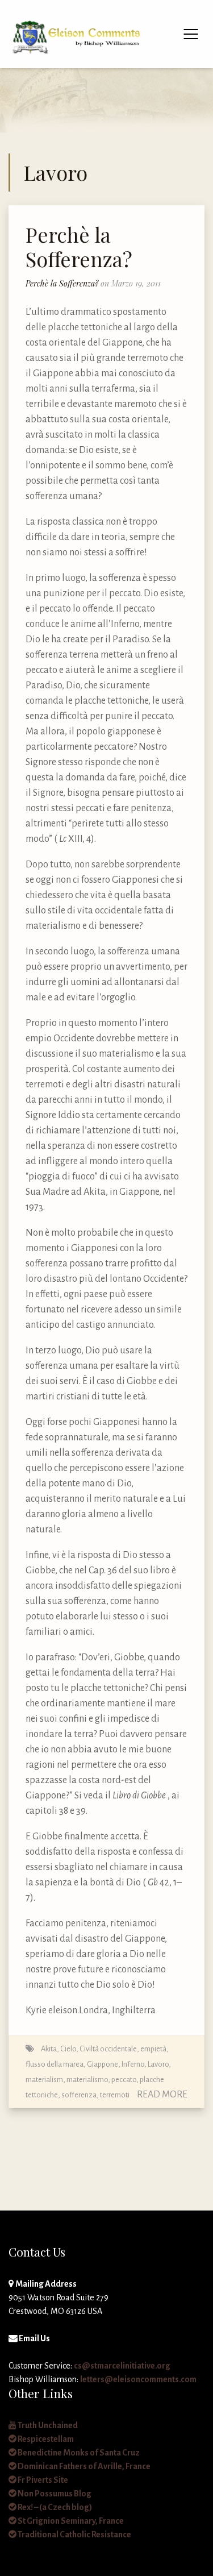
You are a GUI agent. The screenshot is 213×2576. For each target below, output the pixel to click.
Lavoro (158, 2064)
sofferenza (79, 2095)
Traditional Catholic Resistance (74, 2535)
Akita (49, 2049)
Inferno (133, 2064)
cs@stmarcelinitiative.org (122, 2366)
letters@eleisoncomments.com (138, 2379)
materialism (44, 2080)
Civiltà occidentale (108, 2049)
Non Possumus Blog (54, 2494)
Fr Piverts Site (42, 2480)
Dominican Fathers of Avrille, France (83, 2466)
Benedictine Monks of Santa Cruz (78, 2453)
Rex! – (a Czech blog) (54, 2507)
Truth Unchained (47, 2425)
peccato (124, 2080)
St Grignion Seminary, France (70, 2521)
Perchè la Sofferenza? (79, 246)
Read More (162, 2095)
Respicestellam (45, 2439)
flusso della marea (55, 2064)
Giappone (103, 2064)
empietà (153, 2049)
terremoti (115, 2095)
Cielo (68, 2049)
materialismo (87, 2080)
